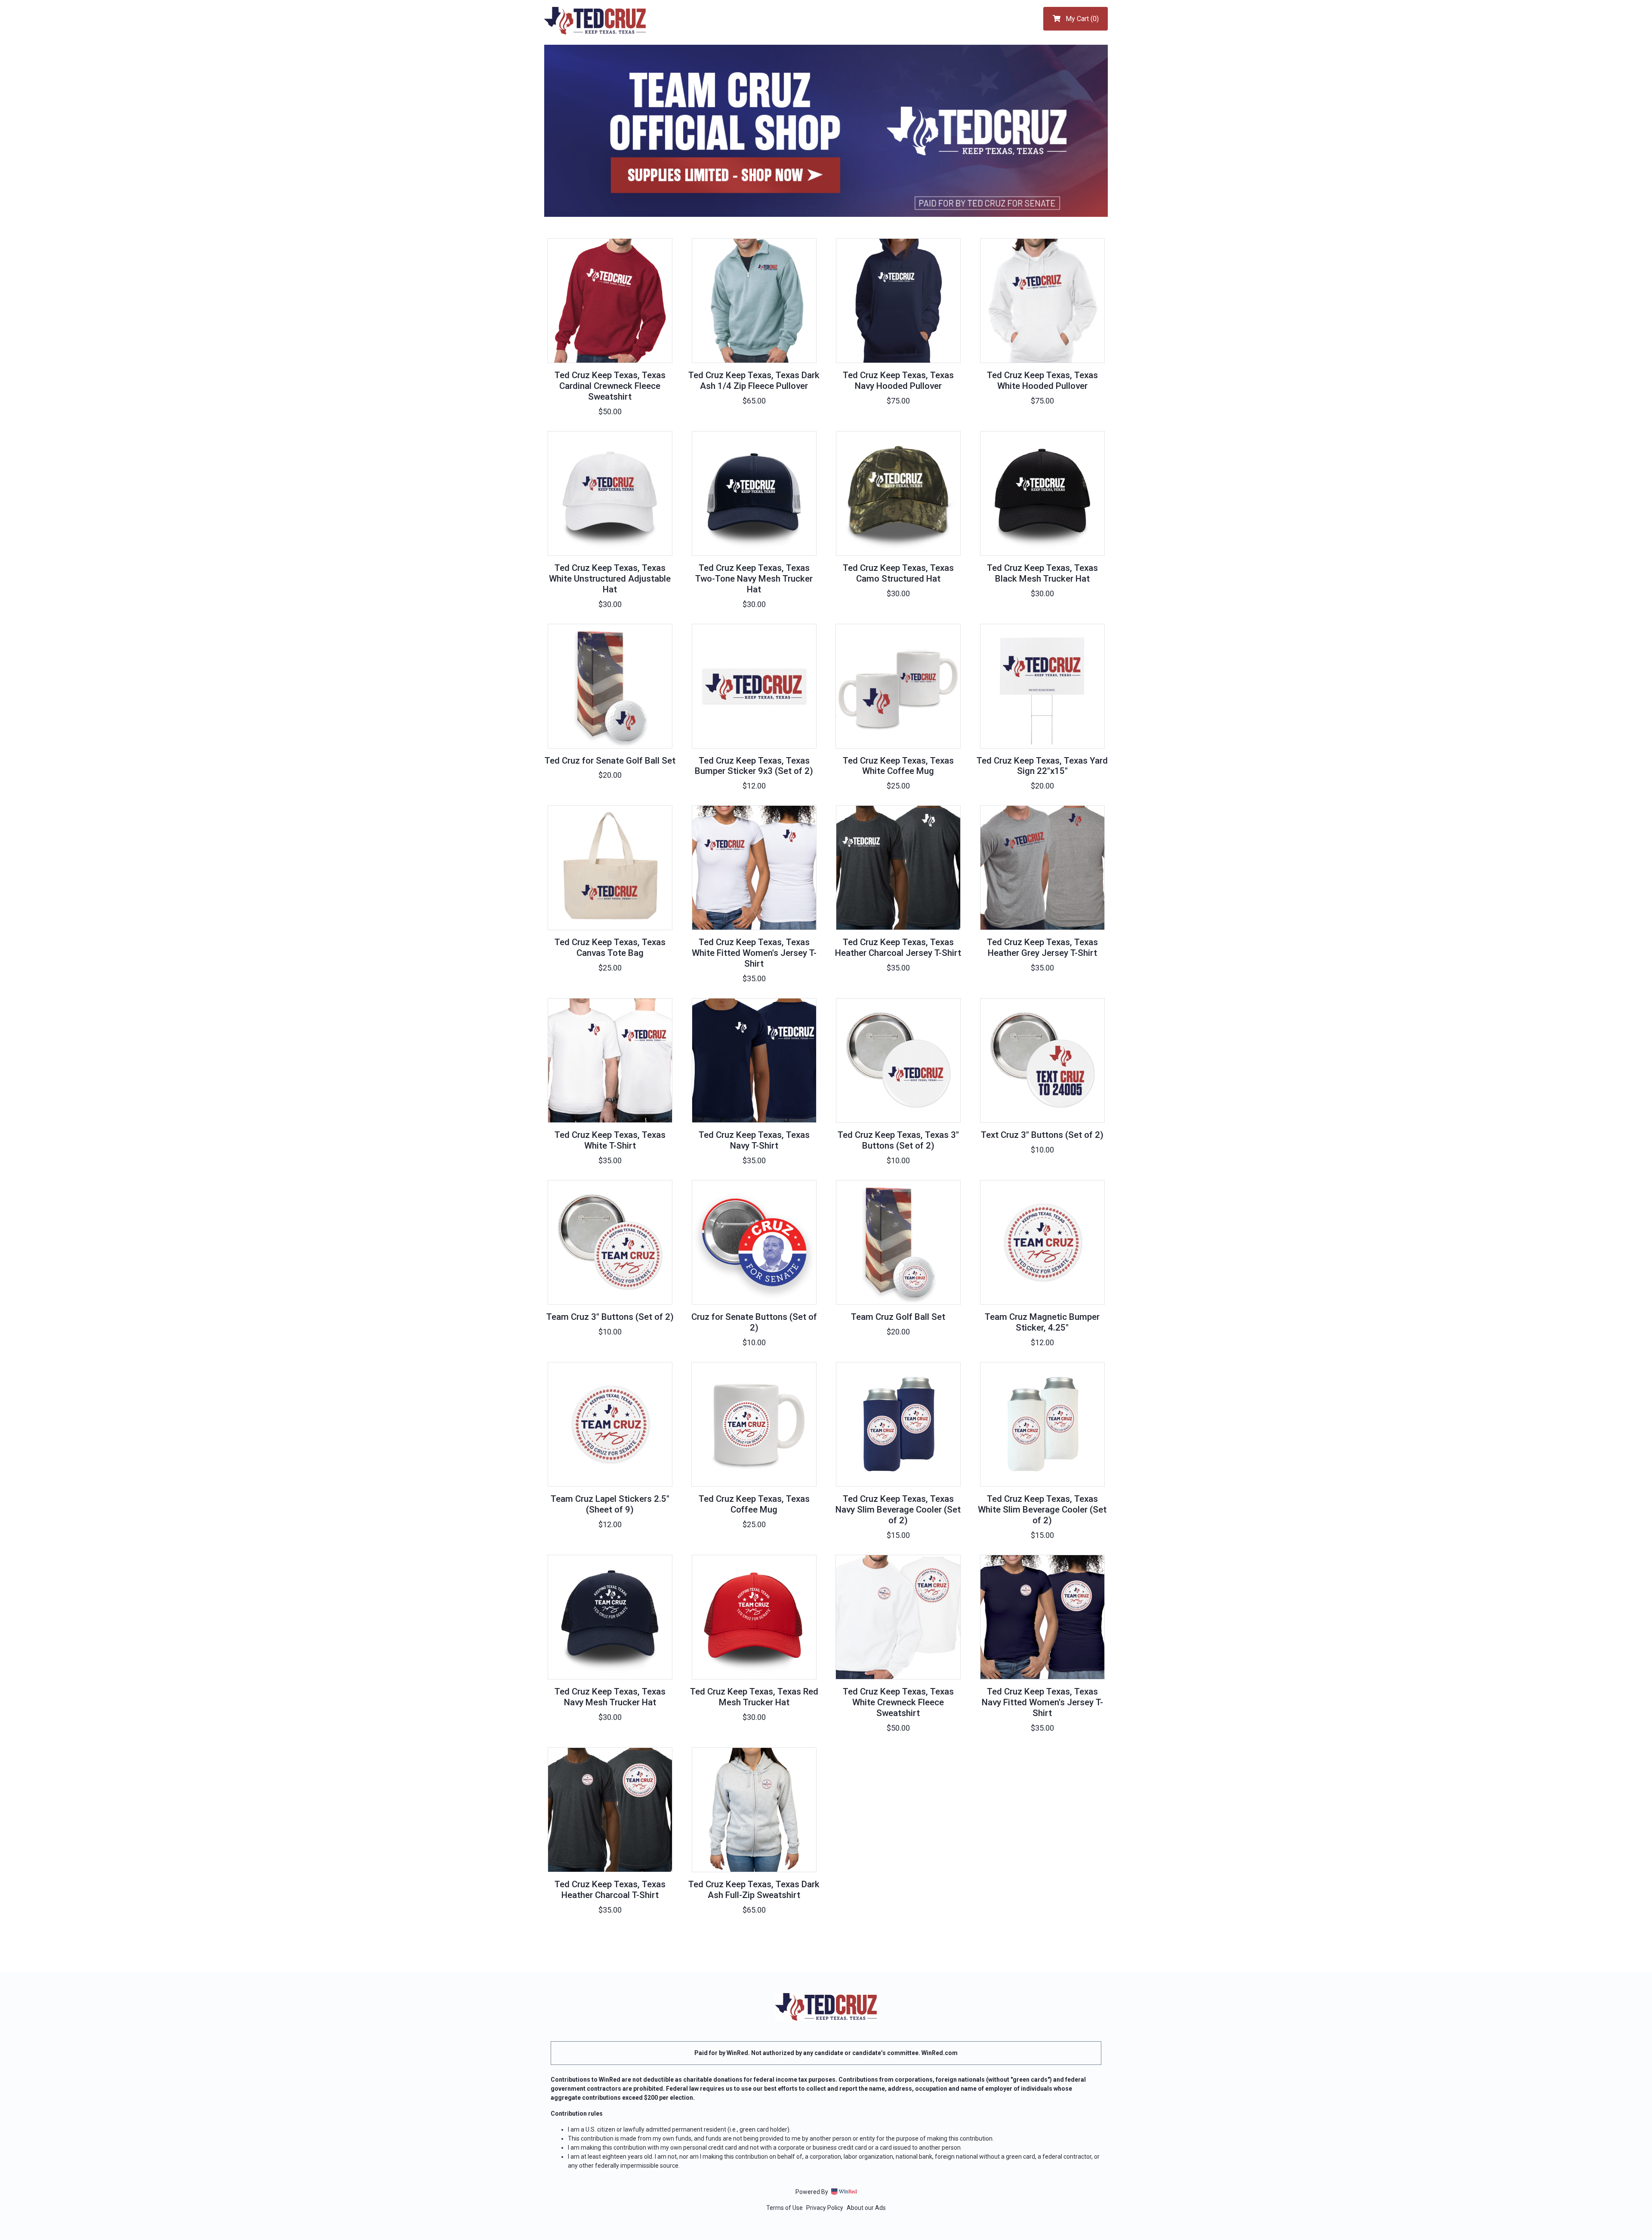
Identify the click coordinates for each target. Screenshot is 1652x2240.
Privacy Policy (825, 2208)
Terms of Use (784, 2208)
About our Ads (866, 2208)
